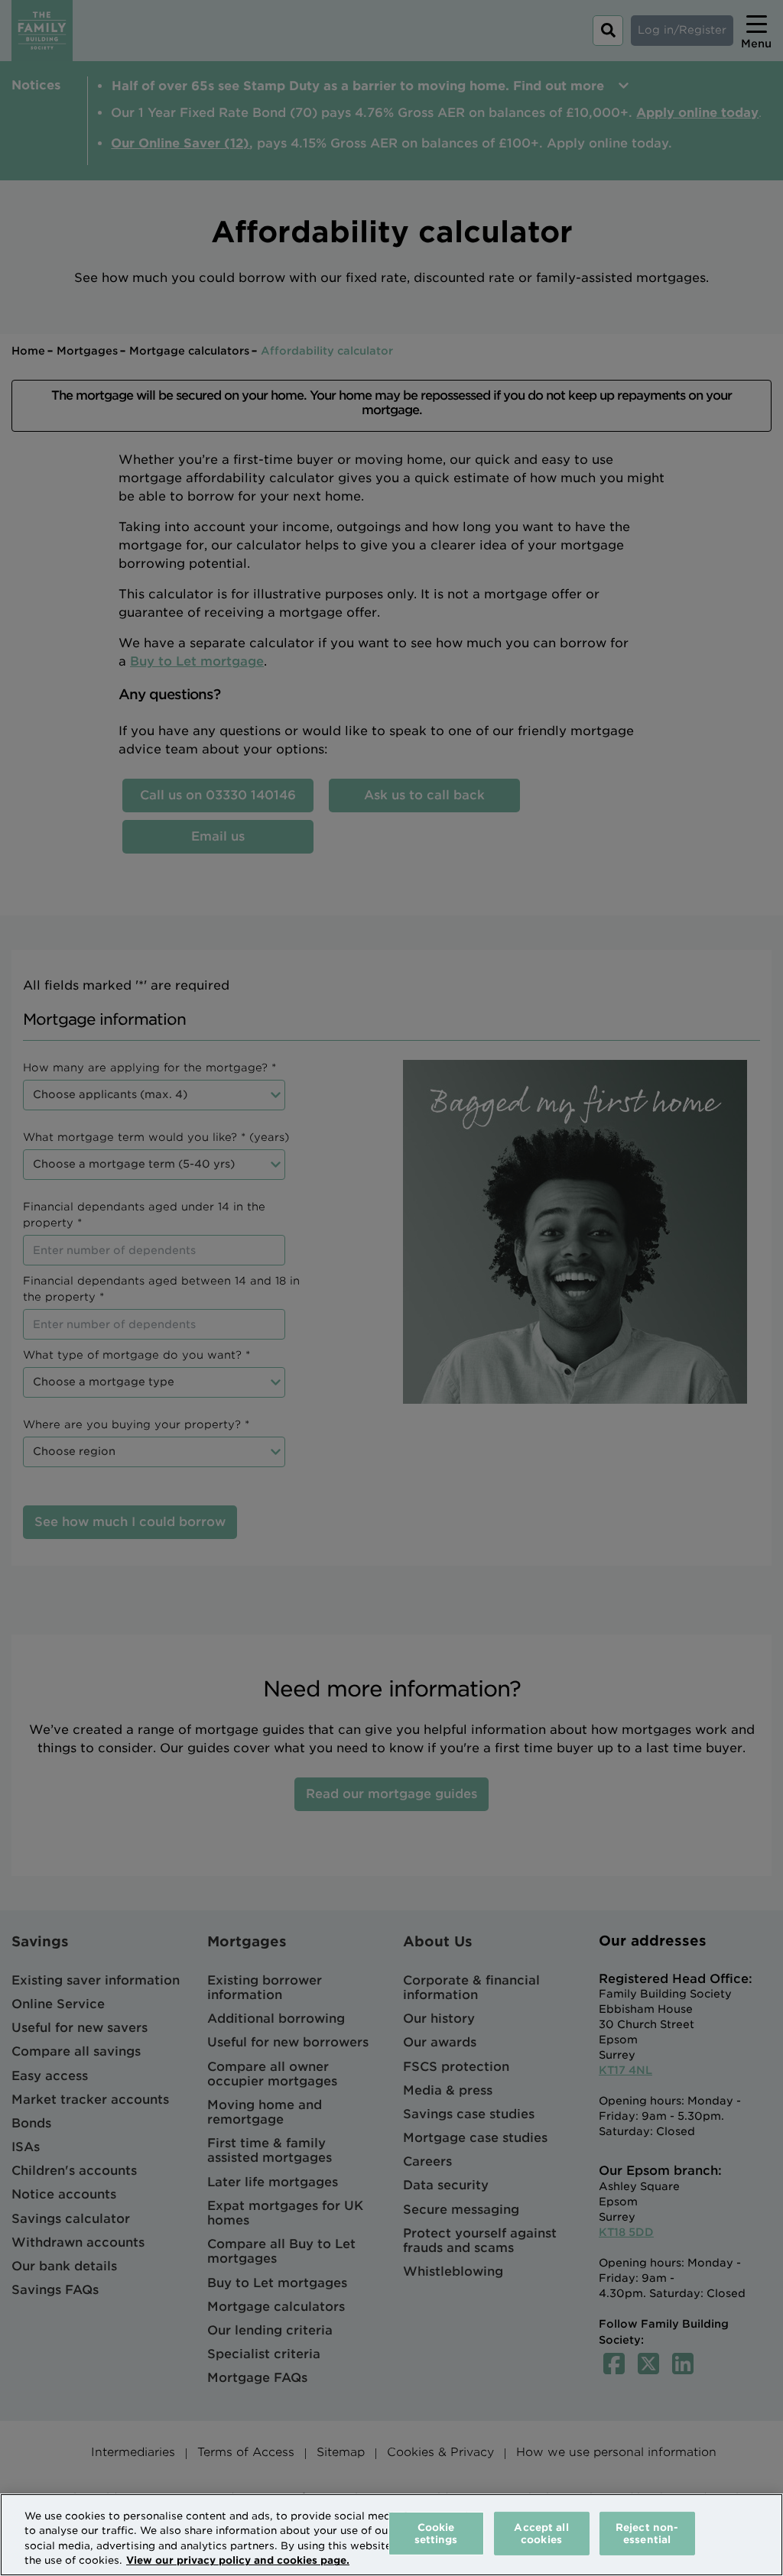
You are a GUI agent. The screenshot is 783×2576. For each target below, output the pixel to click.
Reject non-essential (647, 2534)
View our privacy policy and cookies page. (238, 2560)
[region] (391, 2535)
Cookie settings (436, 2534)
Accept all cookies (541, 2534)
